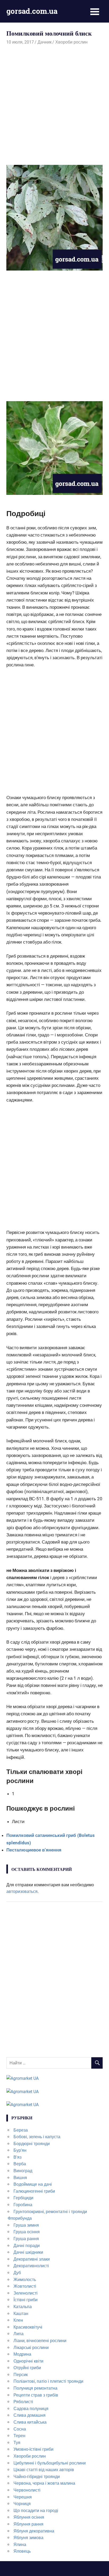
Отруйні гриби (27, 2368)
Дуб (17, 2273)
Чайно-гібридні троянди (37, 2477)
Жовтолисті (25, 2286)
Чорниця (22, 2504)
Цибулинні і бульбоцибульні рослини (50, 2463)
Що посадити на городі (36, 2511)
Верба (20, 2164)
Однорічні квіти (28, 2361)
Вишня (20, 2178)
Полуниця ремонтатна (35, 2388)
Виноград (23, 2171)
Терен (19, 2436)
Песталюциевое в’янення (34, 1850)
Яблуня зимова (28, 2538)
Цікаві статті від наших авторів (44, 2470)
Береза (21, 2130)
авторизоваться (22, 1891)
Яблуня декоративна (34, 2531)
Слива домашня (29, 2415)
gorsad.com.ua (32, 11)
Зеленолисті (26, 2293)
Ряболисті (23, 2402)
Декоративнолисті (31, 2266)
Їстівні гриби (26, 2300)
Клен (18, 2320)
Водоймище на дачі (33, 2184)
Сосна (20, 2429)
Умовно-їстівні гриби (33, 2449)
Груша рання (26, 2239)
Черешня (23, 2497)
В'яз (17, 2157)
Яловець (22, 2551)
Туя (17, 2443)
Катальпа (23, 2307)
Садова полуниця (31, 2409)
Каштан (21, 2314)
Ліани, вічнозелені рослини (40, 2341)
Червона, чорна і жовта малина (44, 2483)
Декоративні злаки (32, 2259)
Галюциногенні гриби (34, 2191)
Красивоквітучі (28, 2327)
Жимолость (25, 2280)
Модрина (22, 2354)
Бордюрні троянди (32, 2144)
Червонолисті (27, 2490)
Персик (21, 2375)
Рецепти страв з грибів (36, 2395)
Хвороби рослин (71, 42)
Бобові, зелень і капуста (37, 2137)
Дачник (45, 42)
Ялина (20, 2545)
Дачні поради (27, 2246)
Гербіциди (23, 2198)
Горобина (23, 2205)
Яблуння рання (28, 2524)
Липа (19, 2334)
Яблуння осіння (29, 2517)
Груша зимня (26, 2225)
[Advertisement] (54, 103)
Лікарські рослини (31, 2348)
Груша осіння (27, 2232)
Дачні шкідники (28, 2252)
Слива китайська (30, 2422)
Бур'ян (20, 2150)
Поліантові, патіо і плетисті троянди (48, 2381)
